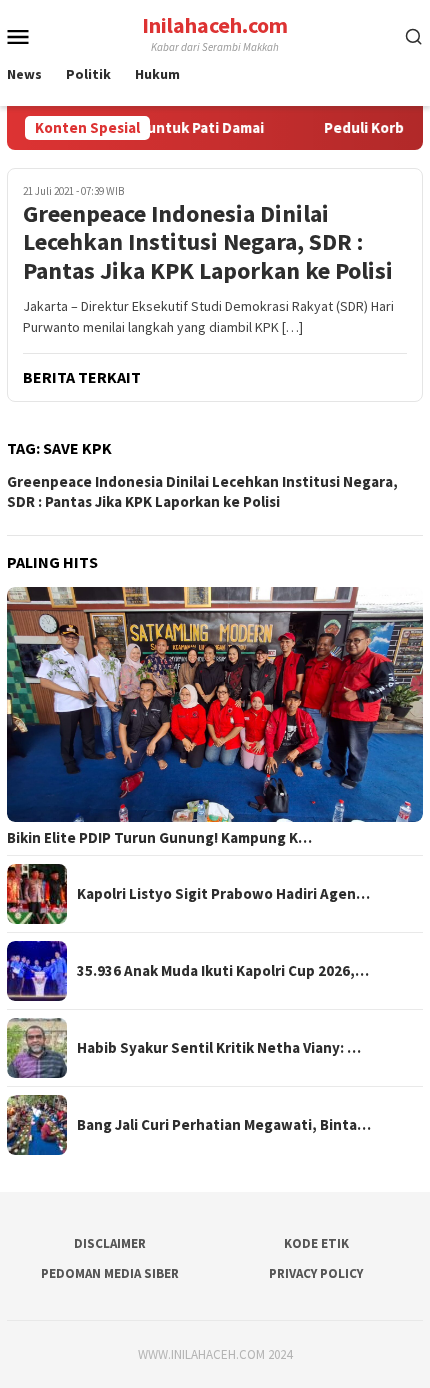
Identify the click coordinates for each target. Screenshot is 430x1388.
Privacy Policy (316, 1273)
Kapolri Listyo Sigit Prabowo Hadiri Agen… (223, 894)
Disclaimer (110, 1243)
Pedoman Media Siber (110, 1273)
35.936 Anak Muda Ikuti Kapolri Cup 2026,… (223, 971)
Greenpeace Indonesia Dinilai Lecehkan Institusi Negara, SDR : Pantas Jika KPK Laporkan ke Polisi (208, 243)
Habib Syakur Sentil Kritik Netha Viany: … (219, 1048)
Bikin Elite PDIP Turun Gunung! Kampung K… (159, 838)
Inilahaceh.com (215, 25)
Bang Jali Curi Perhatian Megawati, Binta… (224, 1125)
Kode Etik (316, 1243)
